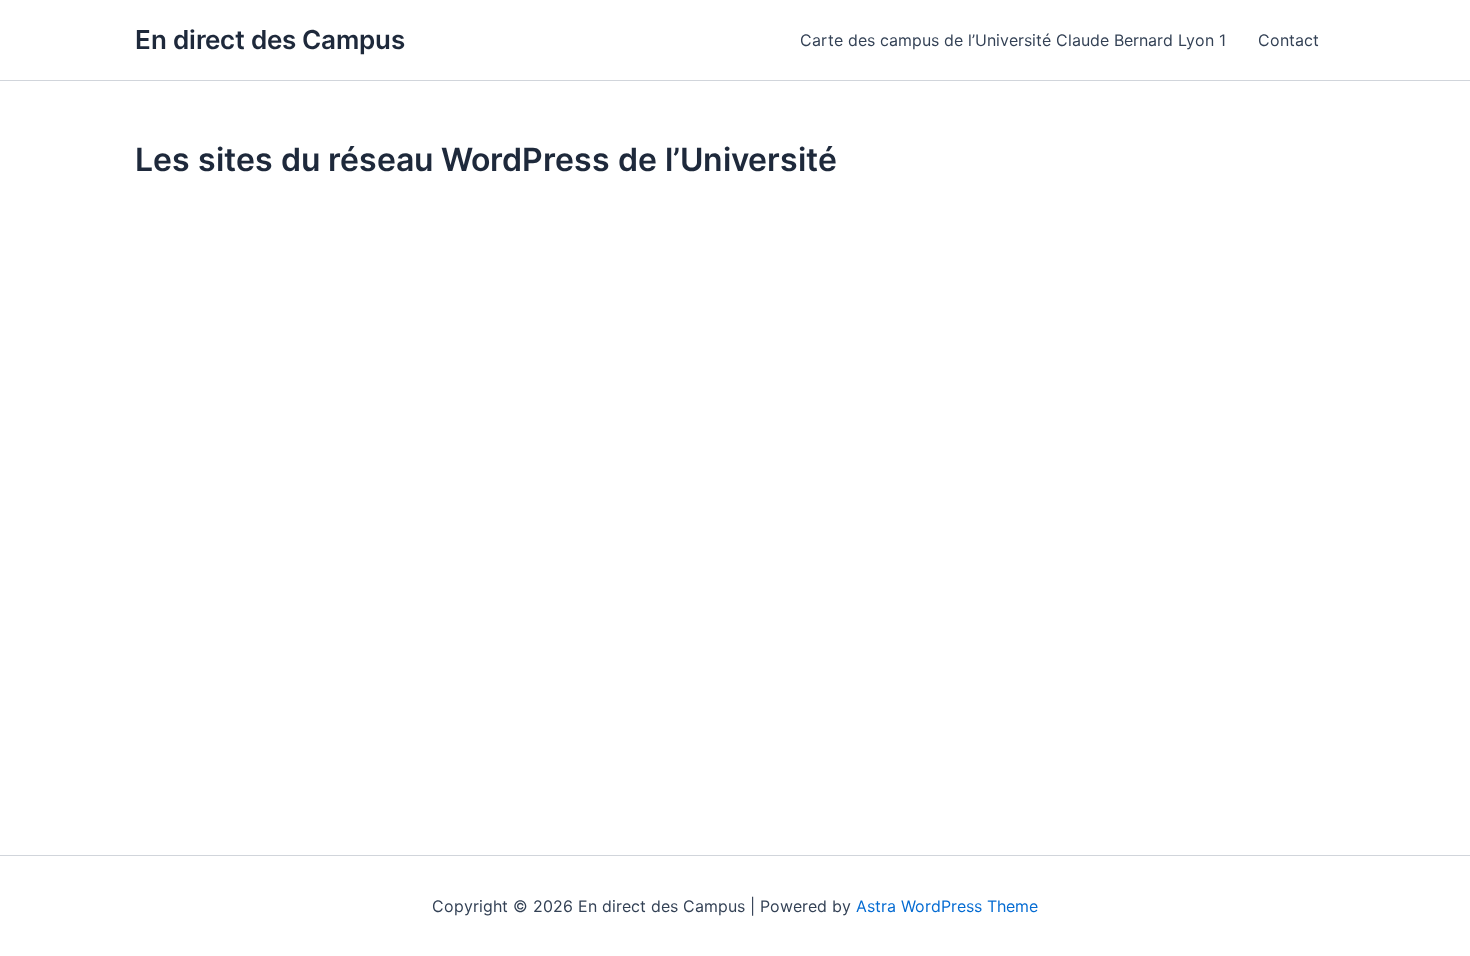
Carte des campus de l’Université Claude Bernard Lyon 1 (1013, 40)
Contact (1288, 40)
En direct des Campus (270, 39)
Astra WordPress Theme (947, 906)
